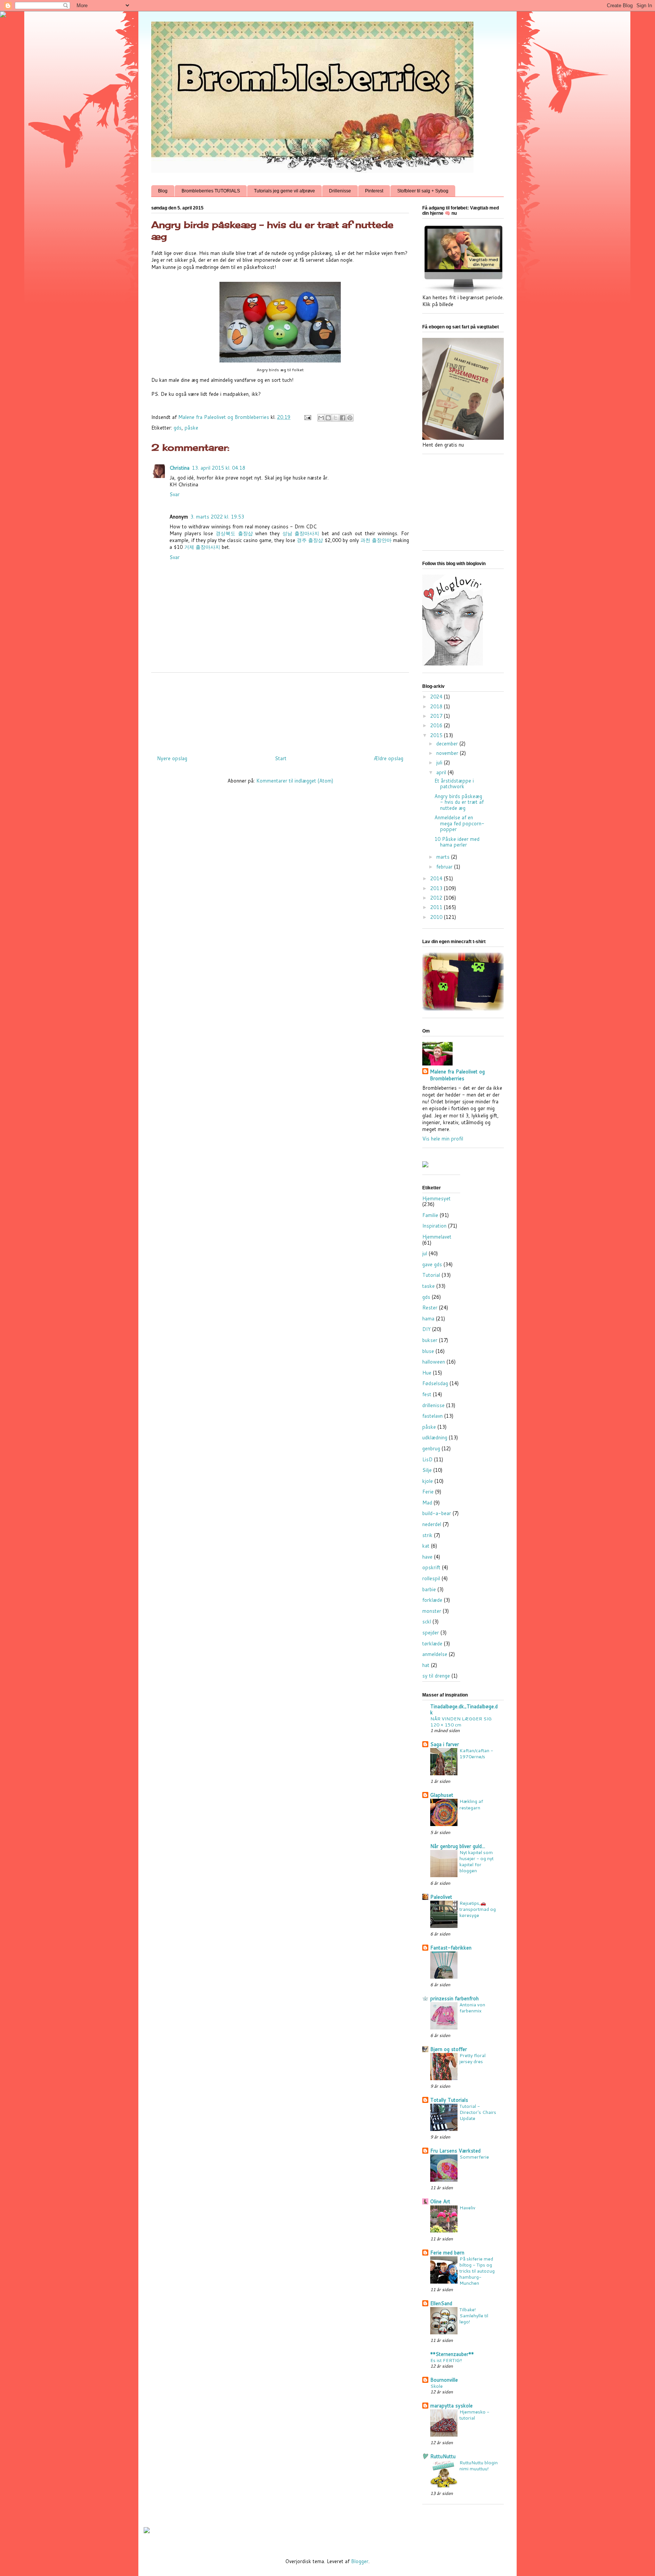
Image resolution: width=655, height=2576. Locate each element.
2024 (437, 697)
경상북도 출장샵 (234, 533)
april (442, 772)
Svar (175, 494)
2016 (437, 725)
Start (281, 758)
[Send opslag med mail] (307, 417)
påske (191, 428)
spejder (431, 1632)
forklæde (432, 1600)
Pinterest (374, 191)
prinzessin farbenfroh (454, 1998)
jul (425, 1253)
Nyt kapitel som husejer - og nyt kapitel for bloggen (476, 1861)
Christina (179, 468)
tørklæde (432, 1643)
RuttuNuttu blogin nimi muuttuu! (479, 2465)
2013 (437, 888)
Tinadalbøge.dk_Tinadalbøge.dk (464, 1709)
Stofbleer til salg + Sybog (423, 191)
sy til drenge (436, 1676)
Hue (427, 1373)
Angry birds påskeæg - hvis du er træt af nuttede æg (459, 802)
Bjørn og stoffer (449, 2049)
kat (426, 1546)
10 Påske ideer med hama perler (457, 842)
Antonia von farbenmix (472, 2007)
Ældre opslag (389, 758)
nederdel (432, 1524)
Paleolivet (441, 1897)
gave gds (432, 1264)
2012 (437, 898)
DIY (426, 1329)
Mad (427, 1503)
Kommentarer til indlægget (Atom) (295, 781)
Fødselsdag (435, 1383)
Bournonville (444, 2380)
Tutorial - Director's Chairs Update (478, 2112)
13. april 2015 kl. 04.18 (219, 468)
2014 (437, 878)
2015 (437, 735)
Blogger (360, 2561)
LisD (427, 1459)
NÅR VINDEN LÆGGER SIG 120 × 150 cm (461, 1721)
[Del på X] (335, 418)
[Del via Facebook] (343, 418)
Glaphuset (442, 1795)
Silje (427, 1470)
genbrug (431, 1448)
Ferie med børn (447, 2253)
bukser (430, 1340)
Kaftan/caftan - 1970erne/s (476, 1753)
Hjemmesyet (436, 1198)
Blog (163, 191)
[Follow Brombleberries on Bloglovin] (453, 664)
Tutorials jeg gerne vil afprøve (284, 191)
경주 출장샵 (310, 540)
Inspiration (434, 1226)
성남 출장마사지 (301, 533)
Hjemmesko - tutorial (474, 2415)
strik (427, 1535)
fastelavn (432, 1416)
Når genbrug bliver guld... (458, 1846)
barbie (429, 1589)
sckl (427, 1622)
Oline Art (440, 2201)
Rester (430, 1308)
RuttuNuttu (443, 2456)
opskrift (431, 1567)
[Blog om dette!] (328, 418)
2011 (437, 907)
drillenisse (433, 1405)
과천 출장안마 (376, 540)
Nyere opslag (172, 758)
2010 (437, 917)
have (427, 1557)
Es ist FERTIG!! (446, 2360)
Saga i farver (445, 1744)
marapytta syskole (451, 2406)
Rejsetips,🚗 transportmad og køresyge (478, 1909)
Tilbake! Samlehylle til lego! (474, 2315)
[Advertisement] (289, 711)
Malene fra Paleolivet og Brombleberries (457, 1075)
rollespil (431, 1578)
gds (178, 428)
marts (444, 857)
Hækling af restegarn (471, 1804)
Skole (436, 2386)
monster (432, 1611)
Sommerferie (474, 2157)
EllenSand (441, 2303)
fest (427, 1394)
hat (426, 1665)
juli (440, 762)
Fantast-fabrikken (451, 1948)
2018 (437, 706)
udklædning (435, 1437)
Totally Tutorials (449, 2100)
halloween (434, 1362)
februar (445, 867)
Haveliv (467, 2207)
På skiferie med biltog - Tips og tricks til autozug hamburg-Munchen (477, 2271)
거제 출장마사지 (202, 547)
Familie (430, 1215)
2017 (437, 716)
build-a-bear (437, 1513)
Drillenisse (340, 191)
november (448, 753)
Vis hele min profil (443, 1139)
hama (428, 1318)
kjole (428, 1481)
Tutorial (431, 1275)
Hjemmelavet (437, 1237)
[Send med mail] (321, 418)
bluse (428, 1351)
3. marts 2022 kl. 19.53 (217, 517)
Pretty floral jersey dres (472, 2058)
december (448, 744)
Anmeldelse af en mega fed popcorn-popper (459, 823)
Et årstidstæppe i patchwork (454, 784)
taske (429, 1286)
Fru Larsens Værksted (455, 2151)
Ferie (428, 1492)
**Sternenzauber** (452, 2354)
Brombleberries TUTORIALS (211, 191)
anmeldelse (435, 1654)
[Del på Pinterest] (350, 418)
